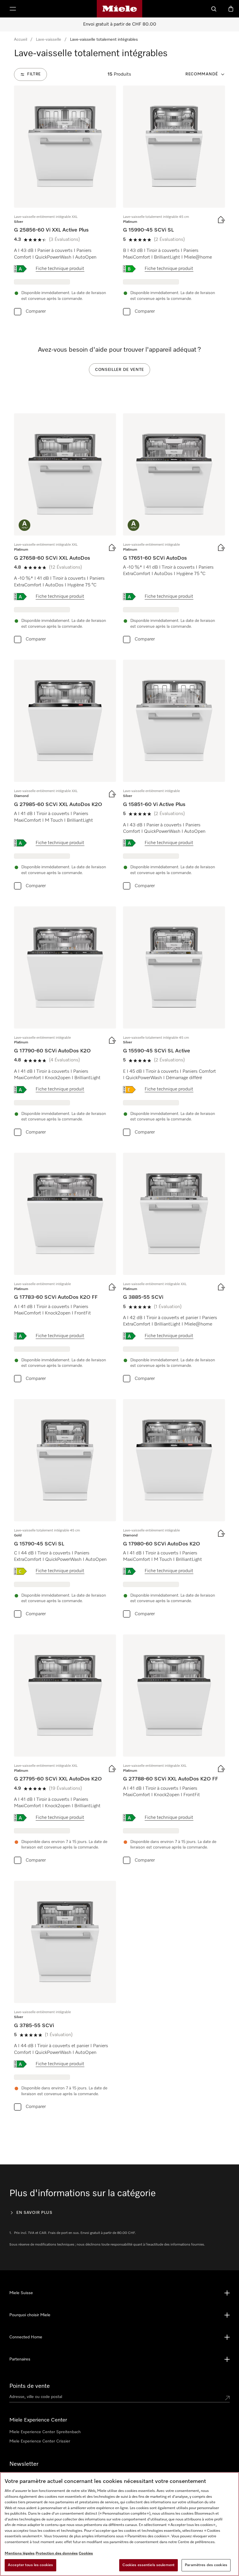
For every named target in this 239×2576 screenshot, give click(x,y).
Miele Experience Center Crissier (40, 2441)
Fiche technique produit (60, 269)
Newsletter (24, 2464)
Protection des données (57, 2553)
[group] (65, 202)
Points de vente (30, 2386)
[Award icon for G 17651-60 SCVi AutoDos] (133, 525)
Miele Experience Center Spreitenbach (45, 2432)
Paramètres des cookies (206, 2565)
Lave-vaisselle (49, 40)
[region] (119, 2524)
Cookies (86, 2553)
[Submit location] (227, 2398)
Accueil (21, 40)
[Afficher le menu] (13, 9)
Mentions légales (20, 2553)
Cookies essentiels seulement (149, 2565)
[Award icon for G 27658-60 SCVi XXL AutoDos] (24, 525)
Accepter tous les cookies (30, 2565)
